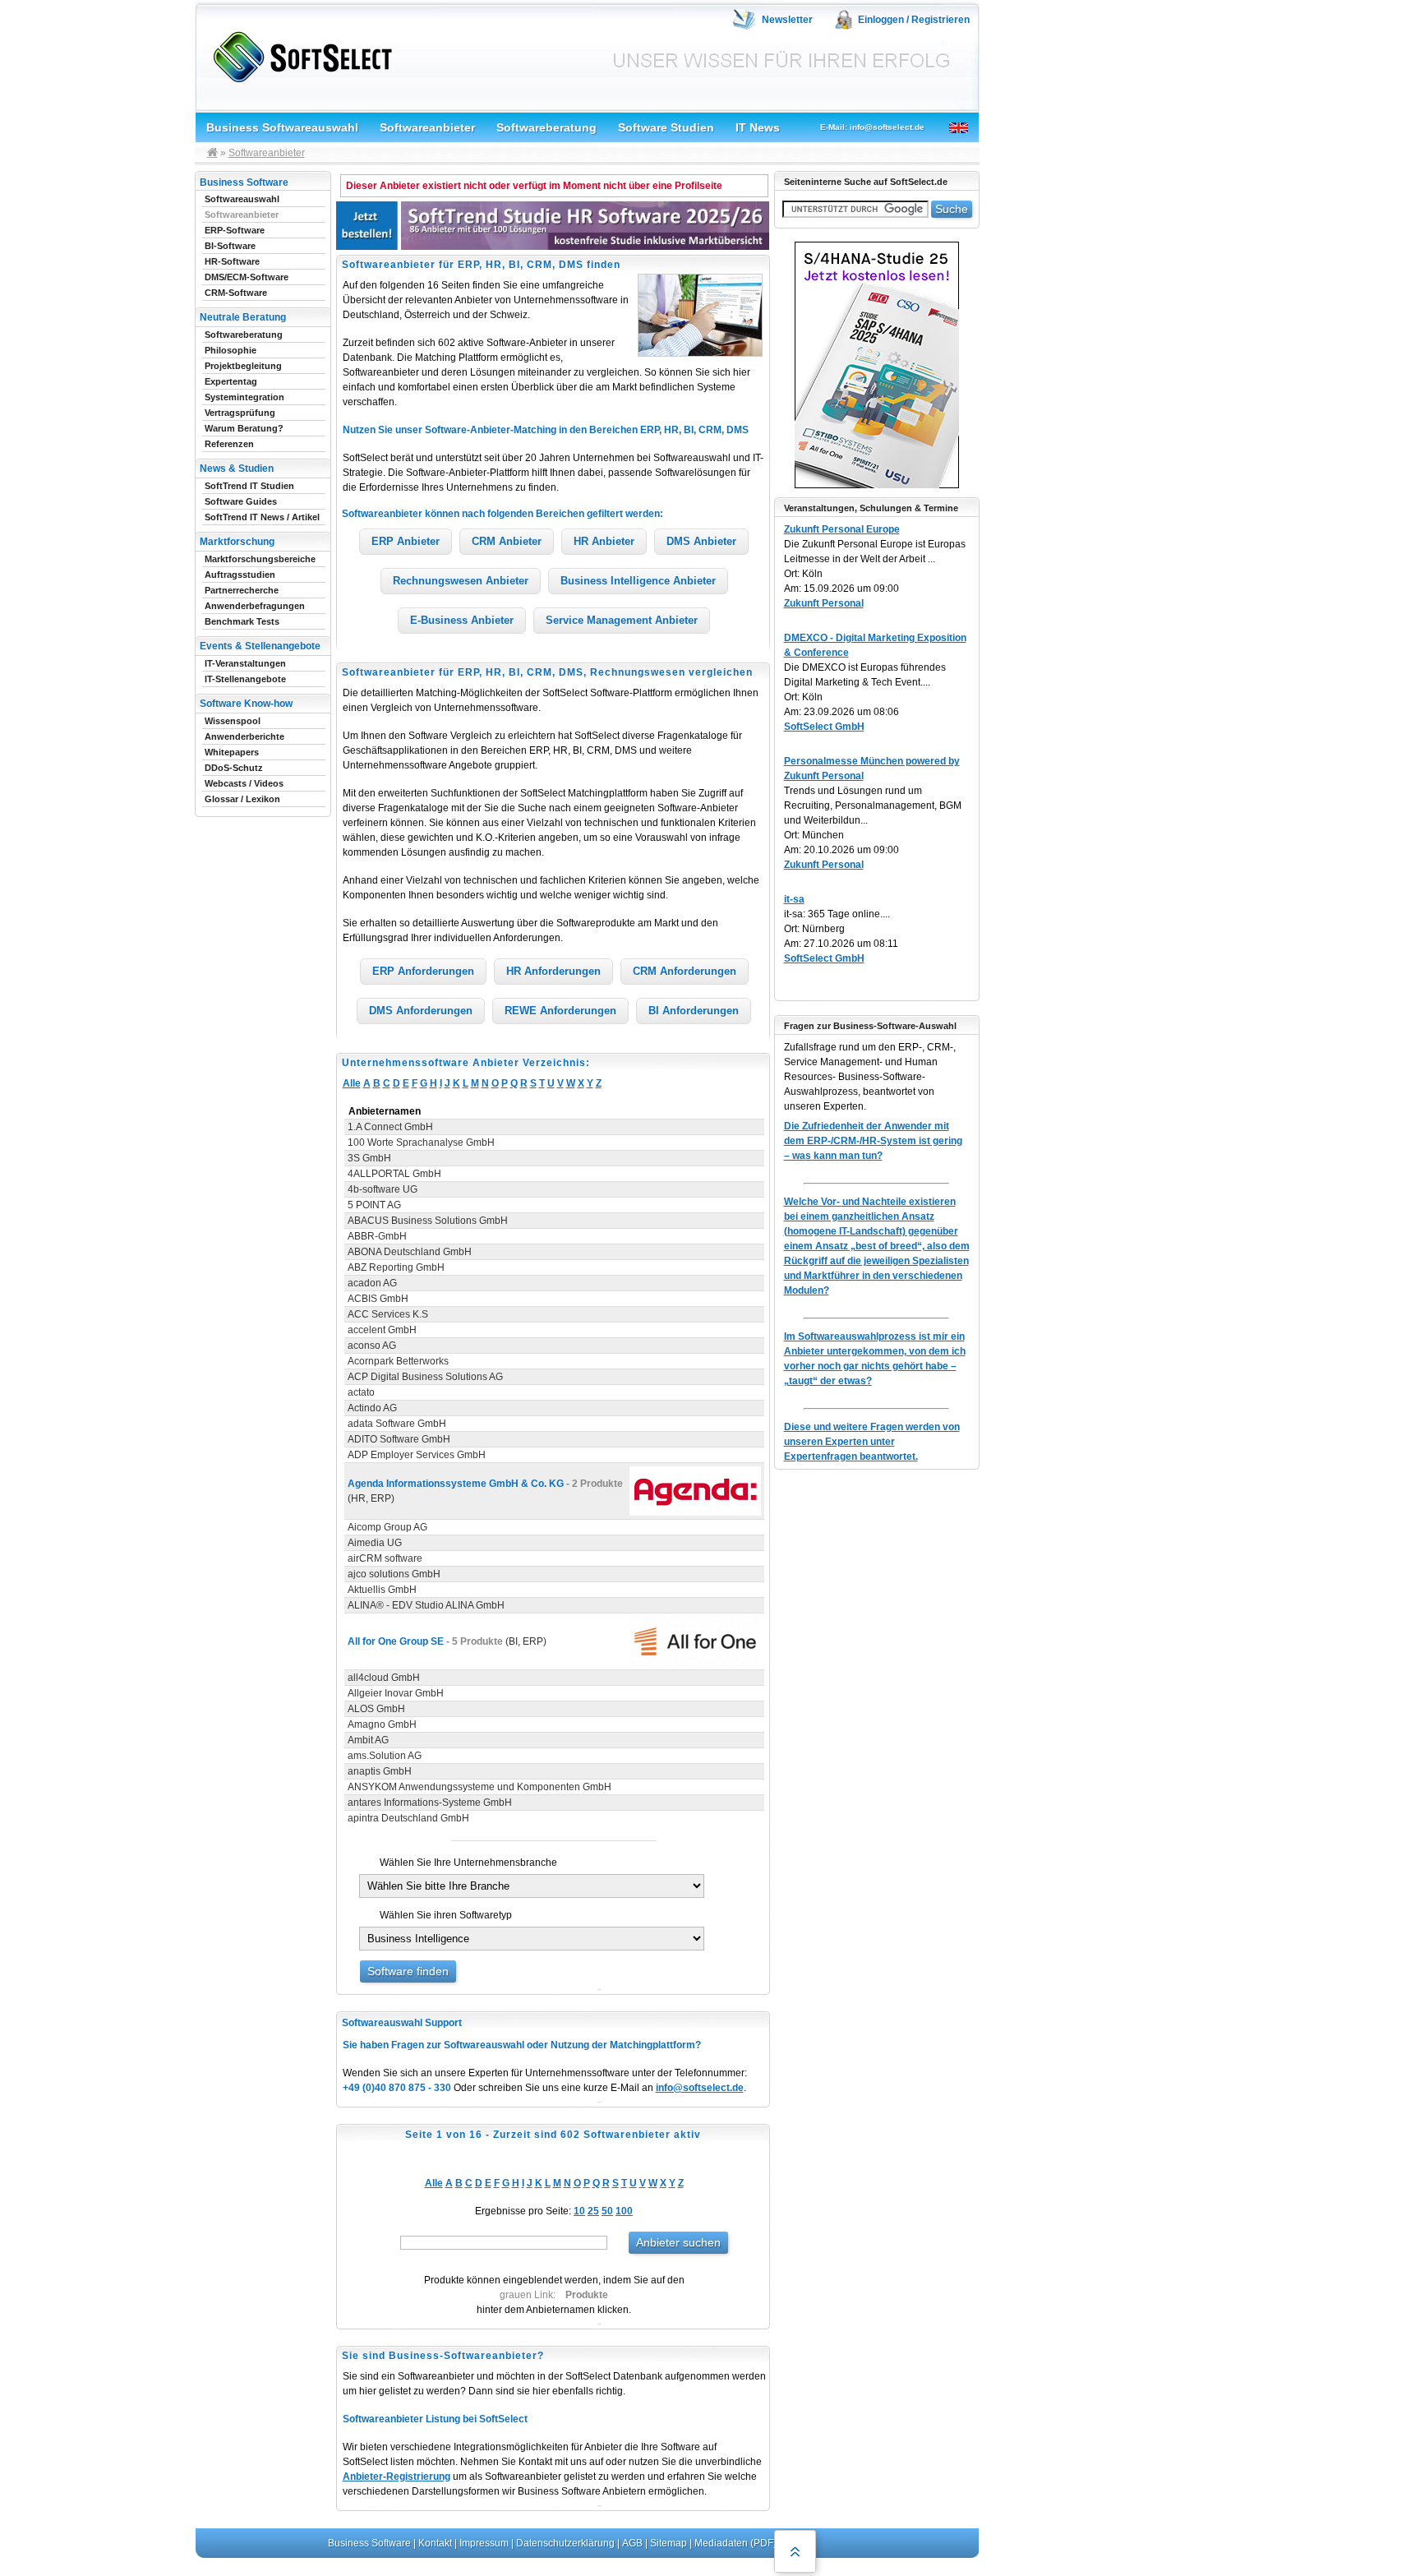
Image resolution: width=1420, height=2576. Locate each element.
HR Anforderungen (553, 971)
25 (593, 2211)
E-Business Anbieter (462, 620)
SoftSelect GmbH (824, 727)
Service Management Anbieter (622, 620)
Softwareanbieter (427, 127)
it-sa (794, 899)
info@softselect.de (700, 2088)
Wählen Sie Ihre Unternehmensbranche (468, 1863)
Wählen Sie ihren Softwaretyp (446, 1915)
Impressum (484, 2543)
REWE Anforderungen (560, 1011)
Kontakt (435, 2543)
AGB (632, 2543)
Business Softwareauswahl (282, 127)
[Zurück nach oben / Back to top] (795, 2551)
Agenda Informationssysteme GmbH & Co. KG (456, 1484)
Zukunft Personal (824, 603)
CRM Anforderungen (685, 971)
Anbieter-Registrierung (396, 2477)
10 (579, 2211)
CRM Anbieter (507, 541)
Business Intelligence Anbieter (638, 581)
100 (624, 2211)
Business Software (369, 2543)
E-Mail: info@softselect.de (872, 127)
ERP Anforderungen (423, 971)
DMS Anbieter (701, 541)
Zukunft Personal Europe (842, 529)
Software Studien (666, 127)
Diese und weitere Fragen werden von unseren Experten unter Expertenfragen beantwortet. (872, 1442)
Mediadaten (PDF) (735, 2543)
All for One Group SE (396, 1641)
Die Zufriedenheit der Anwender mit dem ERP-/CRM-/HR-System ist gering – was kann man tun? (873, 1141)
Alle (352, 1083)
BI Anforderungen (694, 1011)
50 (607, 2211)
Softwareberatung (546, 127)
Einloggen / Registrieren (914, 20)
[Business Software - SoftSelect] (299, 54)
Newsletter (787, 20)
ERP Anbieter (406, 541)
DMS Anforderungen (421, 1011)
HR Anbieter (604, 541)
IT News (758, 127)
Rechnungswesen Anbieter (461, 581)
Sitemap (669, 2543)
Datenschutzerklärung (565, 2543)
